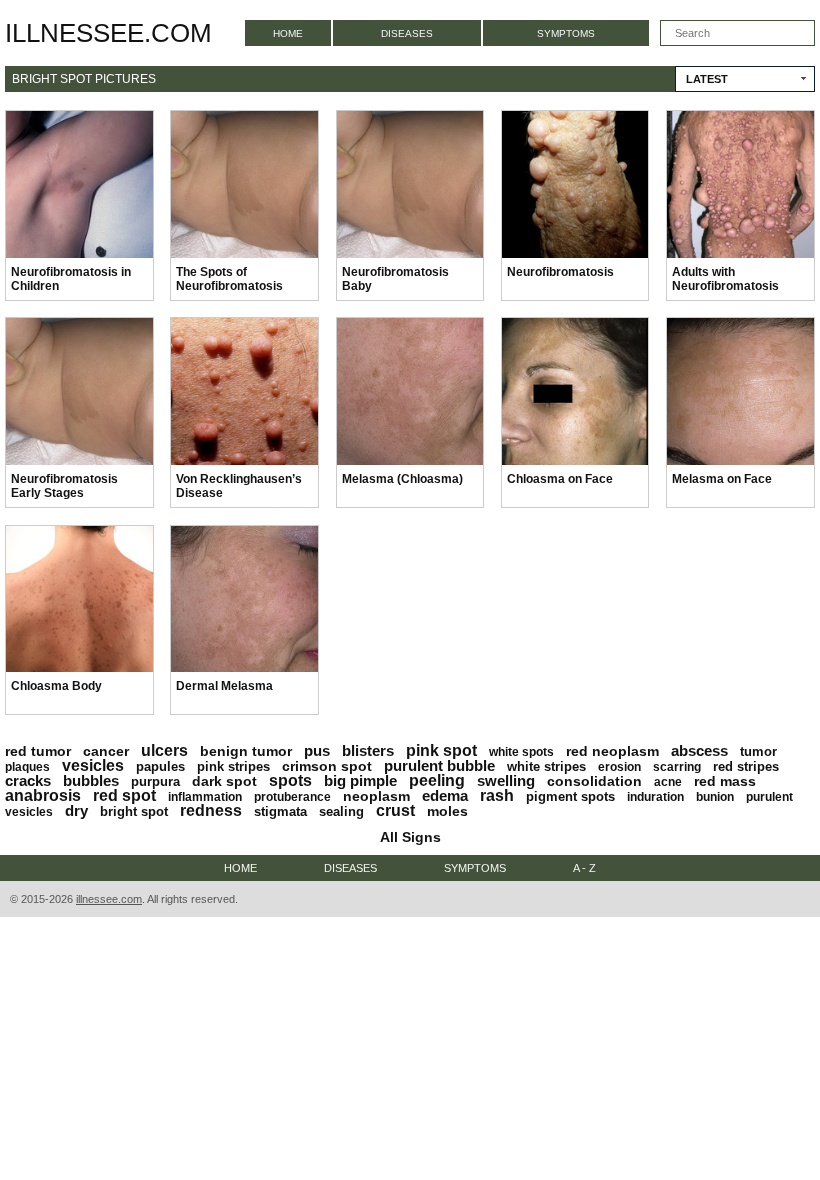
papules (160, 766)
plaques (27, 767)
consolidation (594, 781)
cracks (28, 780)
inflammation (205, 797)
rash (497, 795)
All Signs (410, 837)
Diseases (407, 33)
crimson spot (327, 766)
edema (445, 795)
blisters (368, 750)
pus (317, 750)
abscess (699, 750)
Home (288, 33)
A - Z (584, 868)
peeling (437, 780)
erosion (619, 767)
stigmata (280, 811)
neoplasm (376, 796)
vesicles (93, 765)
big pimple (360, 780)
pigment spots (570, 796)
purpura (155, 781)
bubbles (91, 780)
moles (447, 811)
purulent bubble (439, 765)
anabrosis (43, 795)
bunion (715, 797)
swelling (506, 780)
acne (668, 782)
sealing (341, 811)
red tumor (38, 751)
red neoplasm (612, 751)
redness (211, 810)
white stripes (546, 766)
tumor (758, 751)
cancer (106, 751)
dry (76, 810)
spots (290, 780)
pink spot (441, 750)
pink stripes (233, 766)
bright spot (134, 811)
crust (395, 810)
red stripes (746, 766)
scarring (677, 767)
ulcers (164, 750)
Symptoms (566, 33)
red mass (725, 781)
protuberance (292, 797)
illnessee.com (108, 33)
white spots (521, 752)
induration (655, 797)
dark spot (224, 781)
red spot (124, 795)
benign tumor (246, 751)
